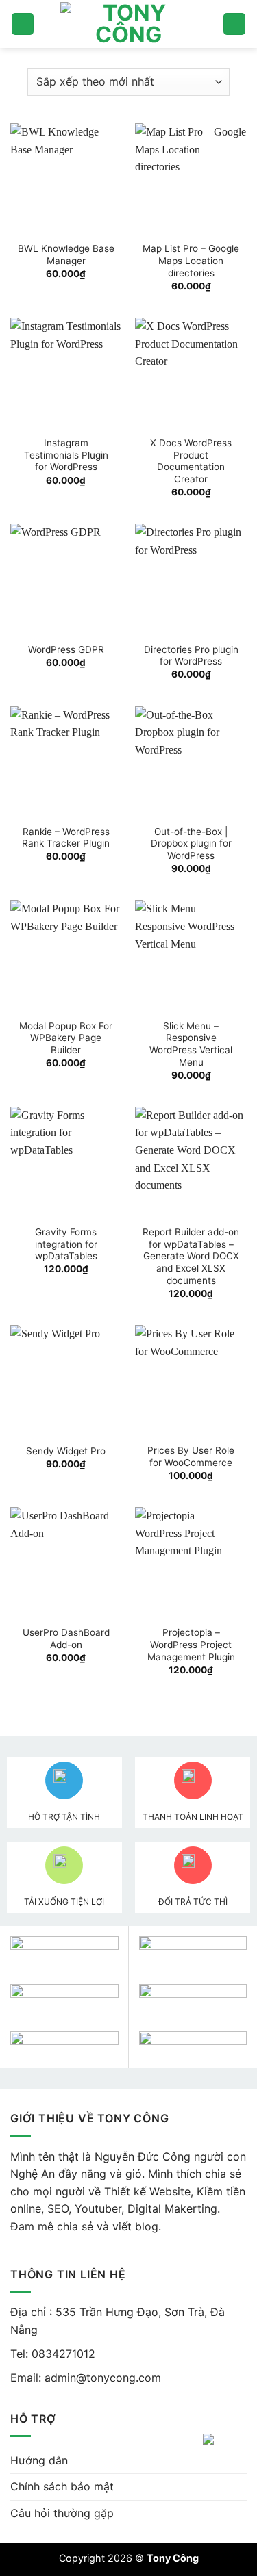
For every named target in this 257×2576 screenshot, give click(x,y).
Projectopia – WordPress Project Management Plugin (191, 1644)
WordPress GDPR (66, 649)
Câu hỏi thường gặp (62, 2513)
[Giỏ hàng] (234, 24)
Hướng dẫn (39, 2460)
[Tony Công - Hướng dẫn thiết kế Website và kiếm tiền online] (129, 24)
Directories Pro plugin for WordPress (191, 656)
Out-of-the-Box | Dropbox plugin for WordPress (191, 843)
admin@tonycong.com (103, 2378)
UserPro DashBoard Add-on (66, 1638)
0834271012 (62, 2354)
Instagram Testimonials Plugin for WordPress (66, 455)
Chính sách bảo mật (62, 2486)
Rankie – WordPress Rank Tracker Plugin (66, 838)
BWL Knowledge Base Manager (66, 255)
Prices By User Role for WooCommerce (191, 1456)
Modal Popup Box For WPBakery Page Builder (66, 1038)
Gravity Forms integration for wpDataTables (66, 1244)
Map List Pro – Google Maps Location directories (191, 260)
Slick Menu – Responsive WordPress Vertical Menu (191, 1044)
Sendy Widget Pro (66, 1451)
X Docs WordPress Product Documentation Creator (191, 461)
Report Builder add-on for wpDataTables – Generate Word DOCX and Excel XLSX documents (191, 1256)
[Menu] (23, 24)
